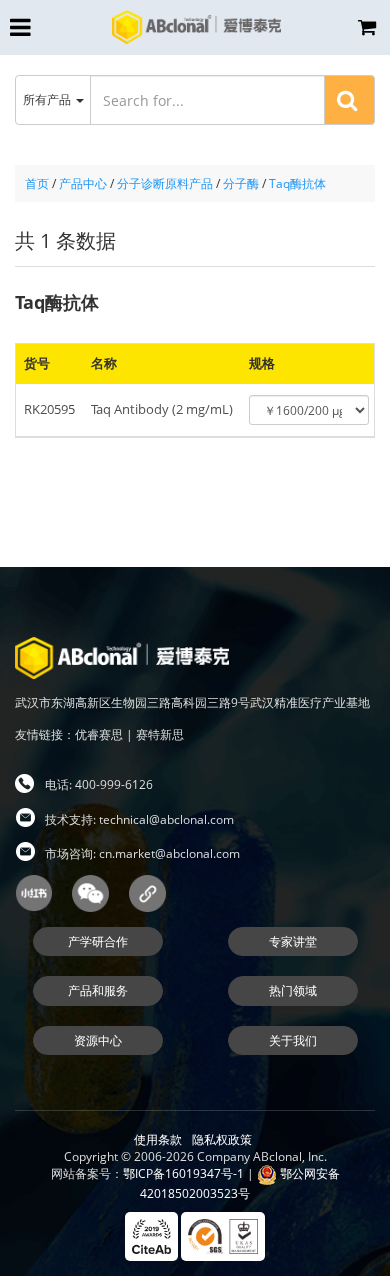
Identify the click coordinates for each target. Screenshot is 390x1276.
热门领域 (293, 990)
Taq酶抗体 (297, 183)
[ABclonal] (196, 26)
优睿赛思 (99, 734)
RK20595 (49, 409)
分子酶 (241, 183)
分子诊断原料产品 (165, 183)
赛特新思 (160, 734)
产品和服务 (98, 990)
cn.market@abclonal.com (169, 853)
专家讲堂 (293, 941)
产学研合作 (98, 941)
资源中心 (98, 1040)
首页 (37, 183)
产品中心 (83, 183)
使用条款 (158, 1139)
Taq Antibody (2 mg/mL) (162, 409)
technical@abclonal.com (166, 819)
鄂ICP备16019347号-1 (183, 1173)
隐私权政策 (222, 1139)
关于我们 (293, 1040)
